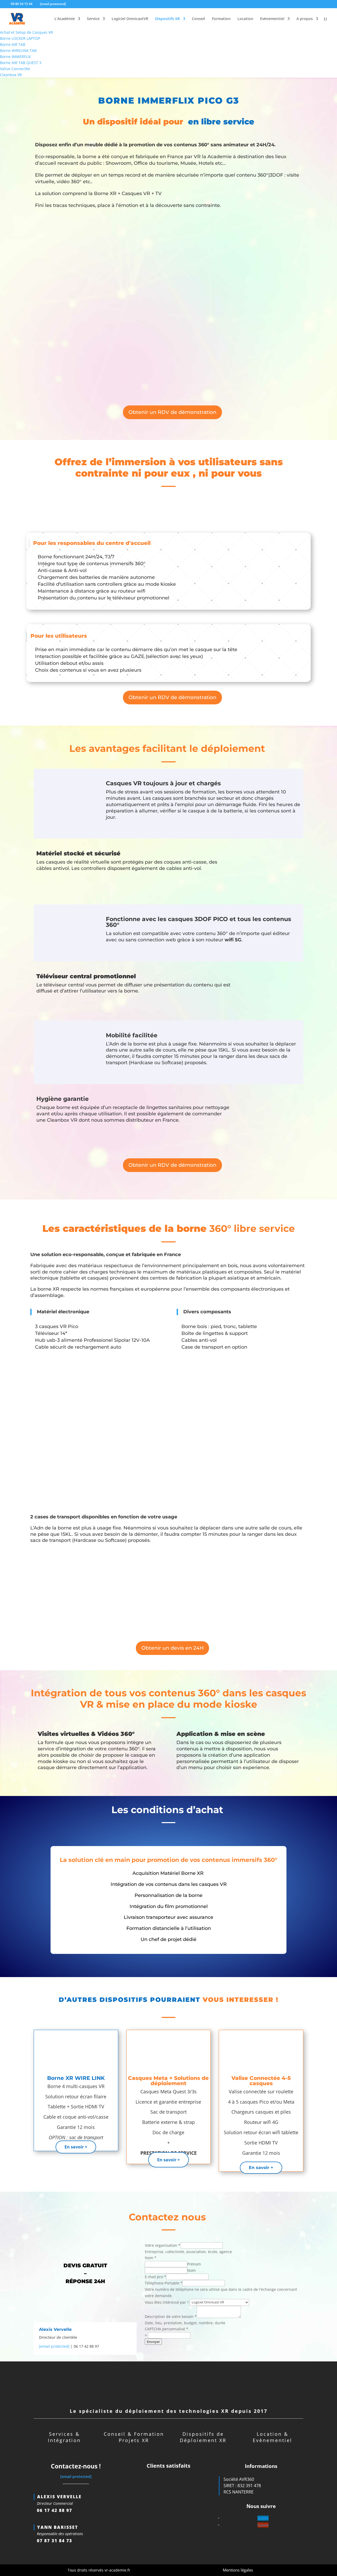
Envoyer (153, 2342)
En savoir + (76, 2147)
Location (245, 19)
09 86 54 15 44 (22, 4)
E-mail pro (155, 2277)
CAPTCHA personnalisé (167, 2329)
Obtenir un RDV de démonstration (172, 412)
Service (93, 19)
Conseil (199, 19)
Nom (191, 2270)
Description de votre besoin (171, 2316)
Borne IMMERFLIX (15, 57)
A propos (305, 19)
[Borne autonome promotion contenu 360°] (108, 247)
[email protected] (54, 2346)
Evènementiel (272, 19)
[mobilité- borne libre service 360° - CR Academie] (65, 1050)
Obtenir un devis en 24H (172, 1648)
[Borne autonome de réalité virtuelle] (229, 304)
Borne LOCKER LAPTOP (20, 38)
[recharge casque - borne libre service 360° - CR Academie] (65, 798)
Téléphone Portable (164, 2283)
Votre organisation (163, 2245)
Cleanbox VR (11, 75)
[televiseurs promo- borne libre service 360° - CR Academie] (273, 991)
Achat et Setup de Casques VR (26, 32)
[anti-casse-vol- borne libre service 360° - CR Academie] (273, 868)
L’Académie (65, 19)
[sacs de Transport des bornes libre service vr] (59, 509)
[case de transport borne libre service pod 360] (229, 1593)
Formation (221, 19)
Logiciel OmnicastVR (130, 19)
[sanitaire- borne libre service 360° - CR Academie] (273, 1113)
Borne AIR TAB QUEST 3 (21, 63)
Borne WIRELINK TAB (18, 50)
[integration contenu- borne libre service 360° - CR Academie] (65, 933)
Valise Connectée (15, 69)
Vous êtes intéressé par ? (167, 2302)
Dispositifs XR (167, 19)
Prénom (194, 2264)
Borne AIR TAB (13, 44)
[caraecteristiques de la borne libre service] (168, 1431)
